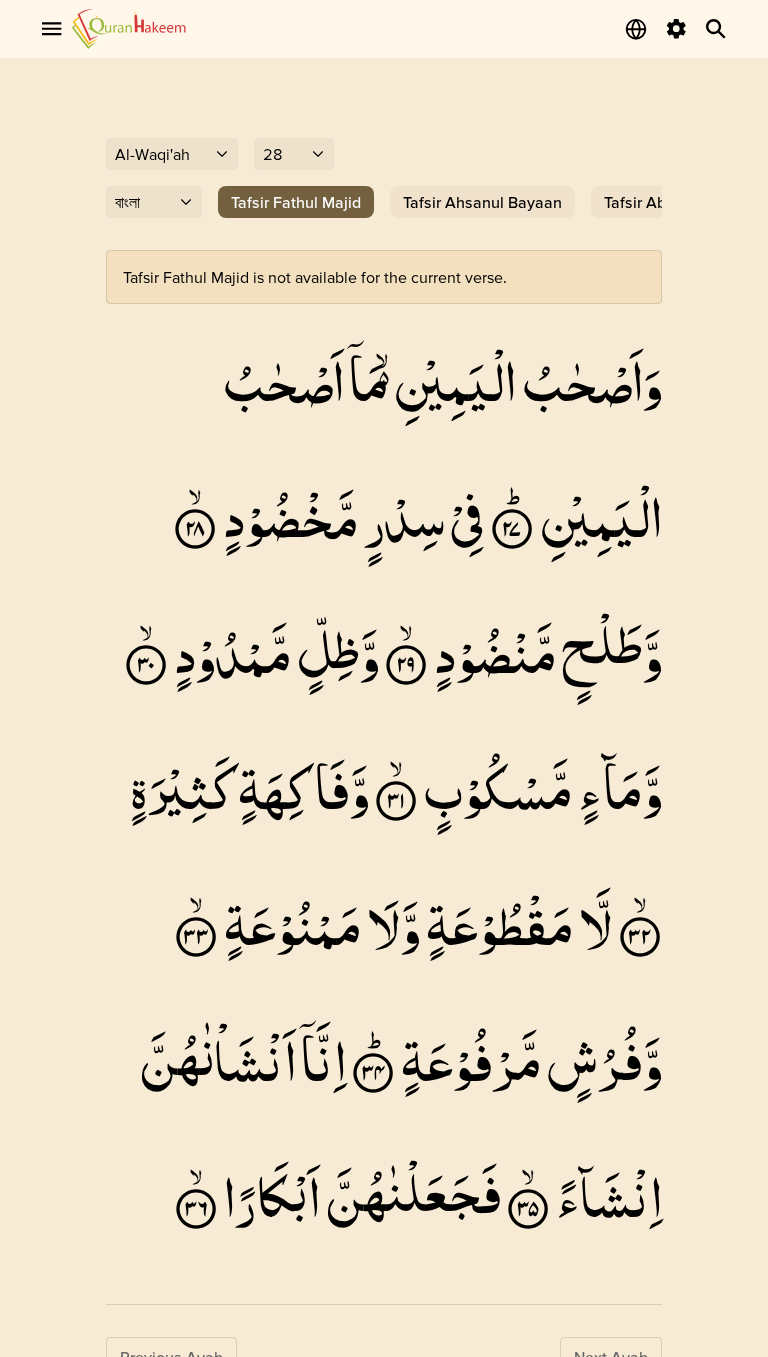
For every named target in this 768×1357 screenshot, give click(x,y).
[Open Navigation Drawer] (52, 29)
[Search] (716, 29)
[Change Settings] (676, 29)
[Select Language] (636, 29)
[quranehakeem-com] (129, 28)
